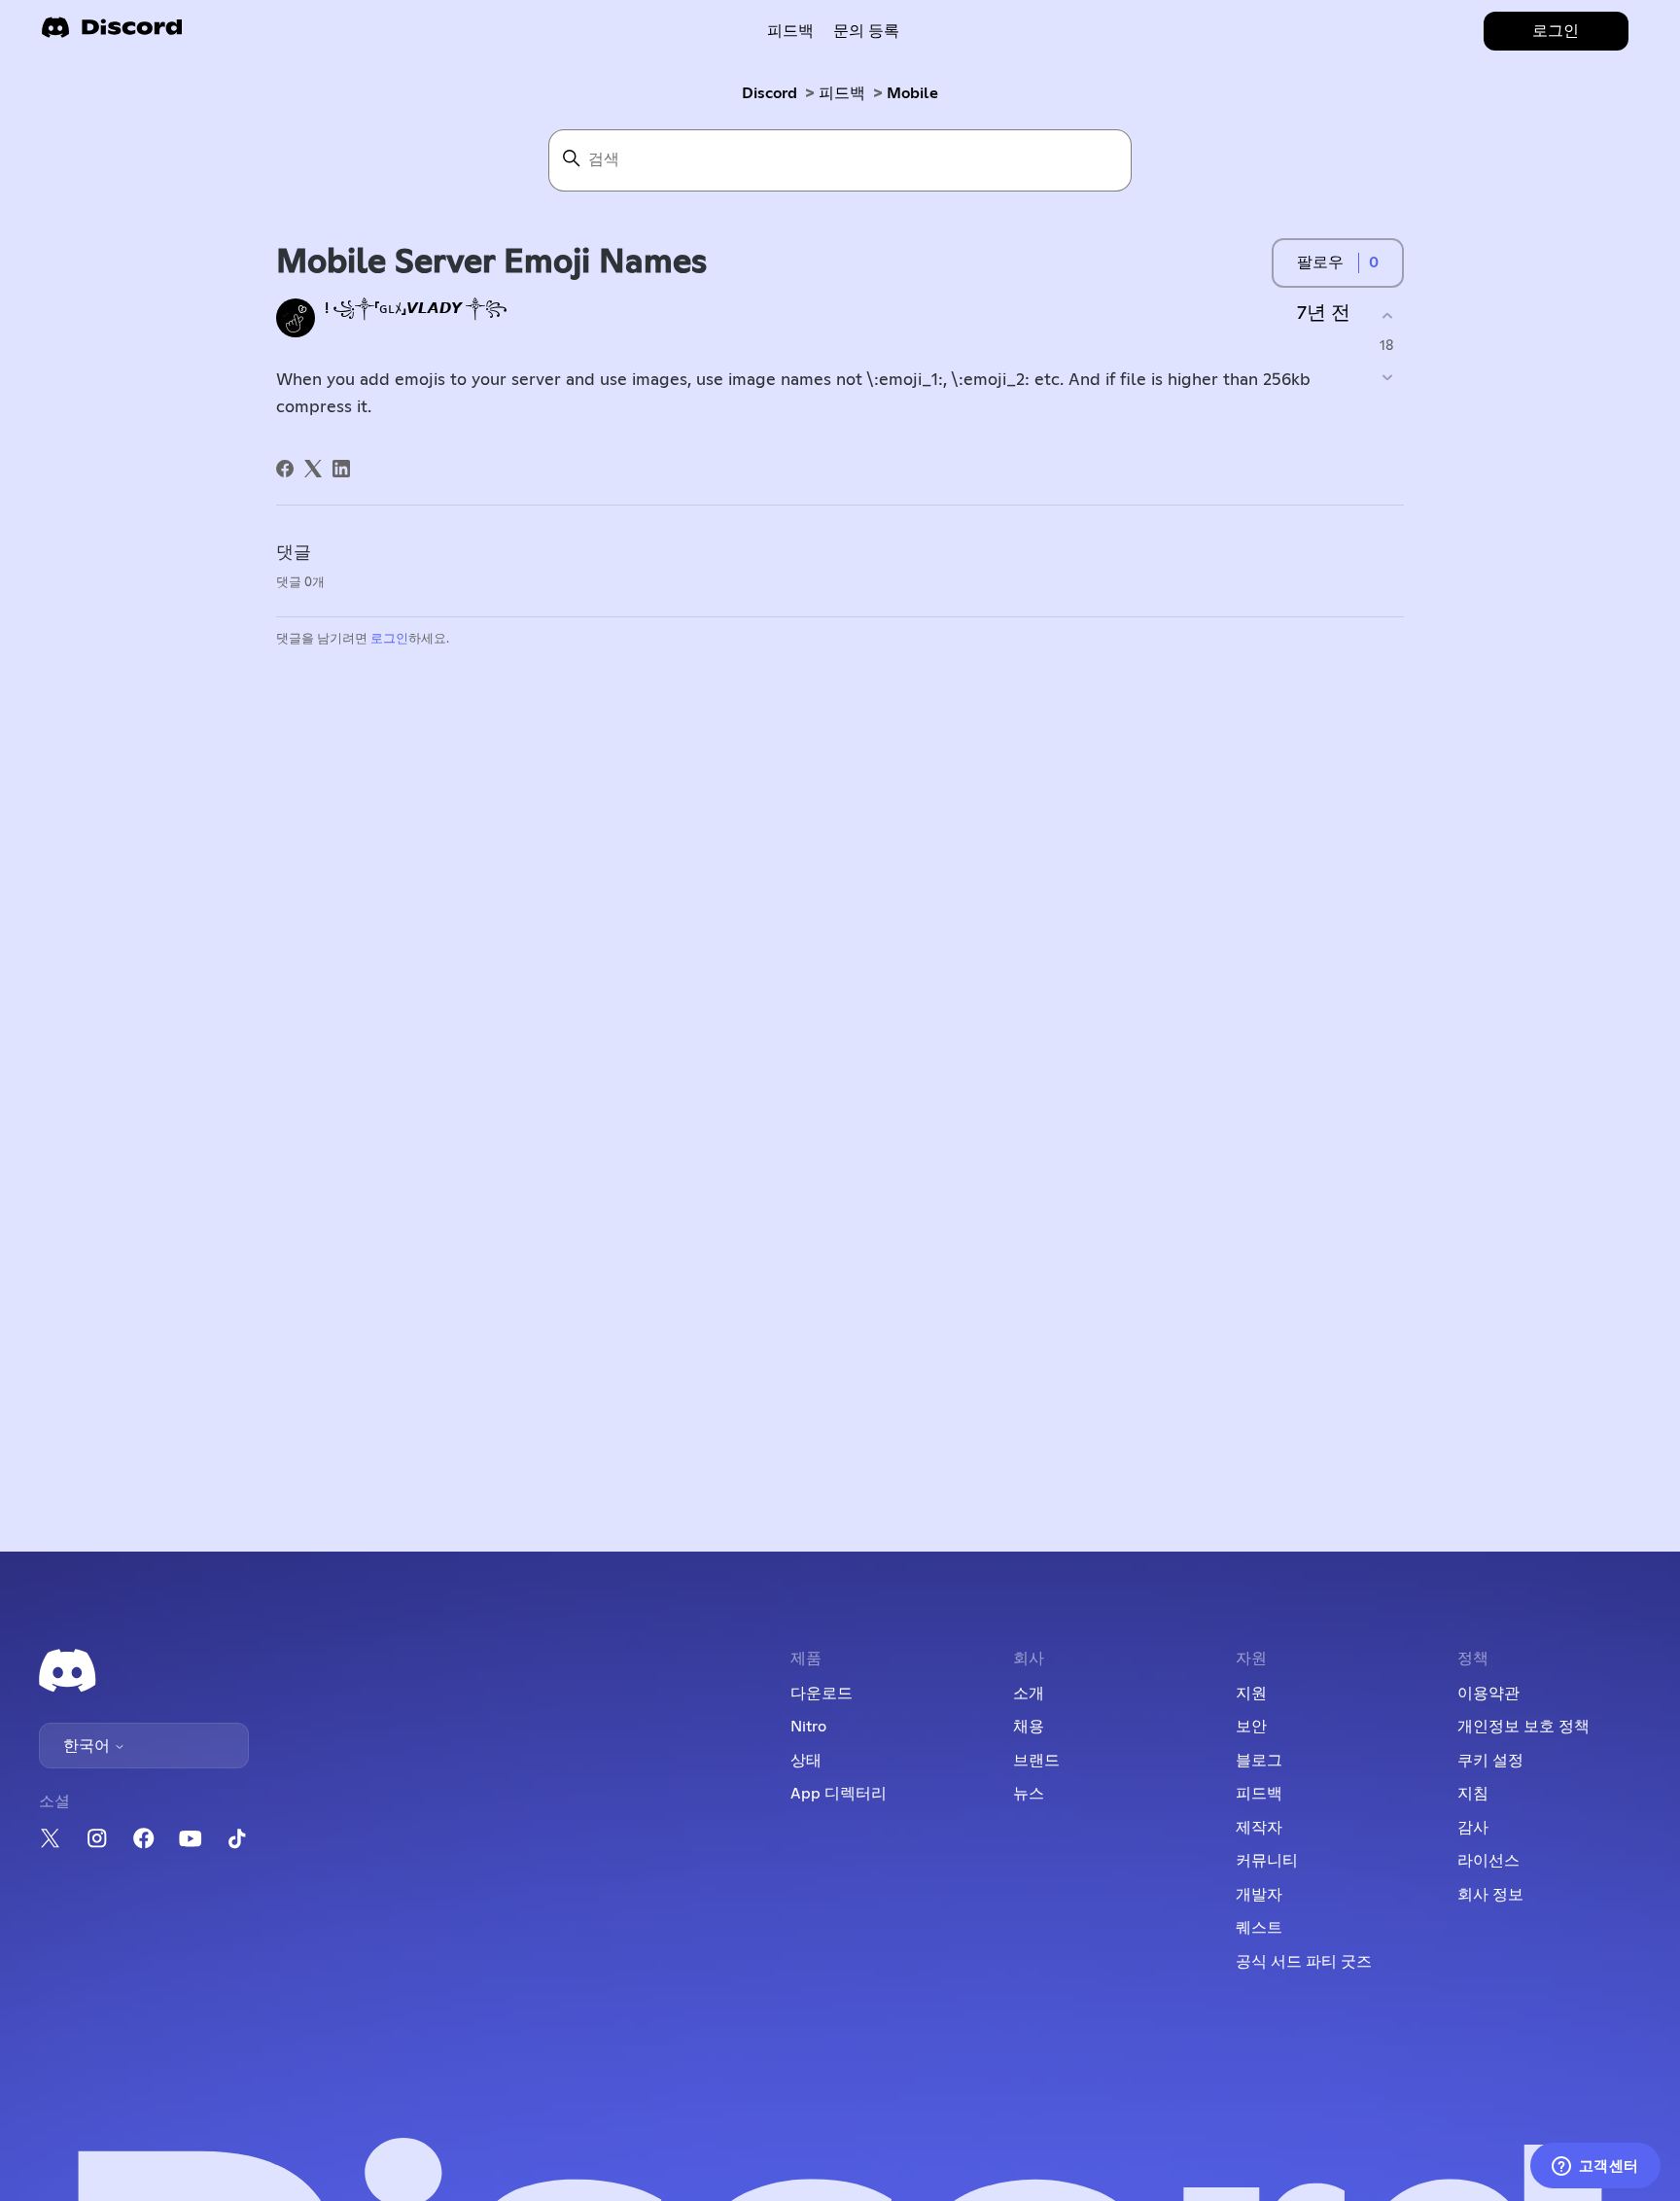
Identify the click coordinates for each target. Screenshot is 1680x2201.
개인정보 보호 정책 (1523, 1727)
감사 (1473, 1828)
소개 (1029, 1694)
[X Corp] (313, 469)
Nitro (808, 1727)
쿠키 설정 (1490, 1761)
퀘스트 (1259, 1928)
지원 (1251, 1694)
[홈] (112, 34)
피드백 (790, 31)
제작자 (1259, 1828)
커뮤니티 (1267, 1861)
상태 (806, 1761)
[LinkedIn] (341, 469)
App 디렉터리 (839, 1794)
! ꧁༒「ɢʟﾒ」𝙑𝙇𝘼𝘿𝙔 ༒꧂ (416, 309)
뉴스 (1029, 1794)
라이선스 (1488, 1861)
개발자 (1259, 1895)
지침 (1473, 1794)
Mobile (912, 93)
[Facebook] (285, 469)
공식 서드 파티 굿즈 (1304, 1962)
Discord (770, 93)
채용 (1029, 1727)
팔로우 (1320, 262)
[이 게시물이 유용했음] (1387, 315)
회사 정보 (1490, 1895)
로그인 (389, 639)
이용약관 (1488, 1694)
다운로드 (822, 1694)
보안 (1251, 1727)
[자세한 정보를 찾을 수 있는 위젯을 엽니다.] (1595, 2167)
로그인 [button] (1556, 31)
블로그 (1259, 1761)
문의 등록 (866, 31)
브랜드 (1036, 1761)
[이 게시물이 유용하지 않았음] (1387, 378)
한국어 (88, 1746)
